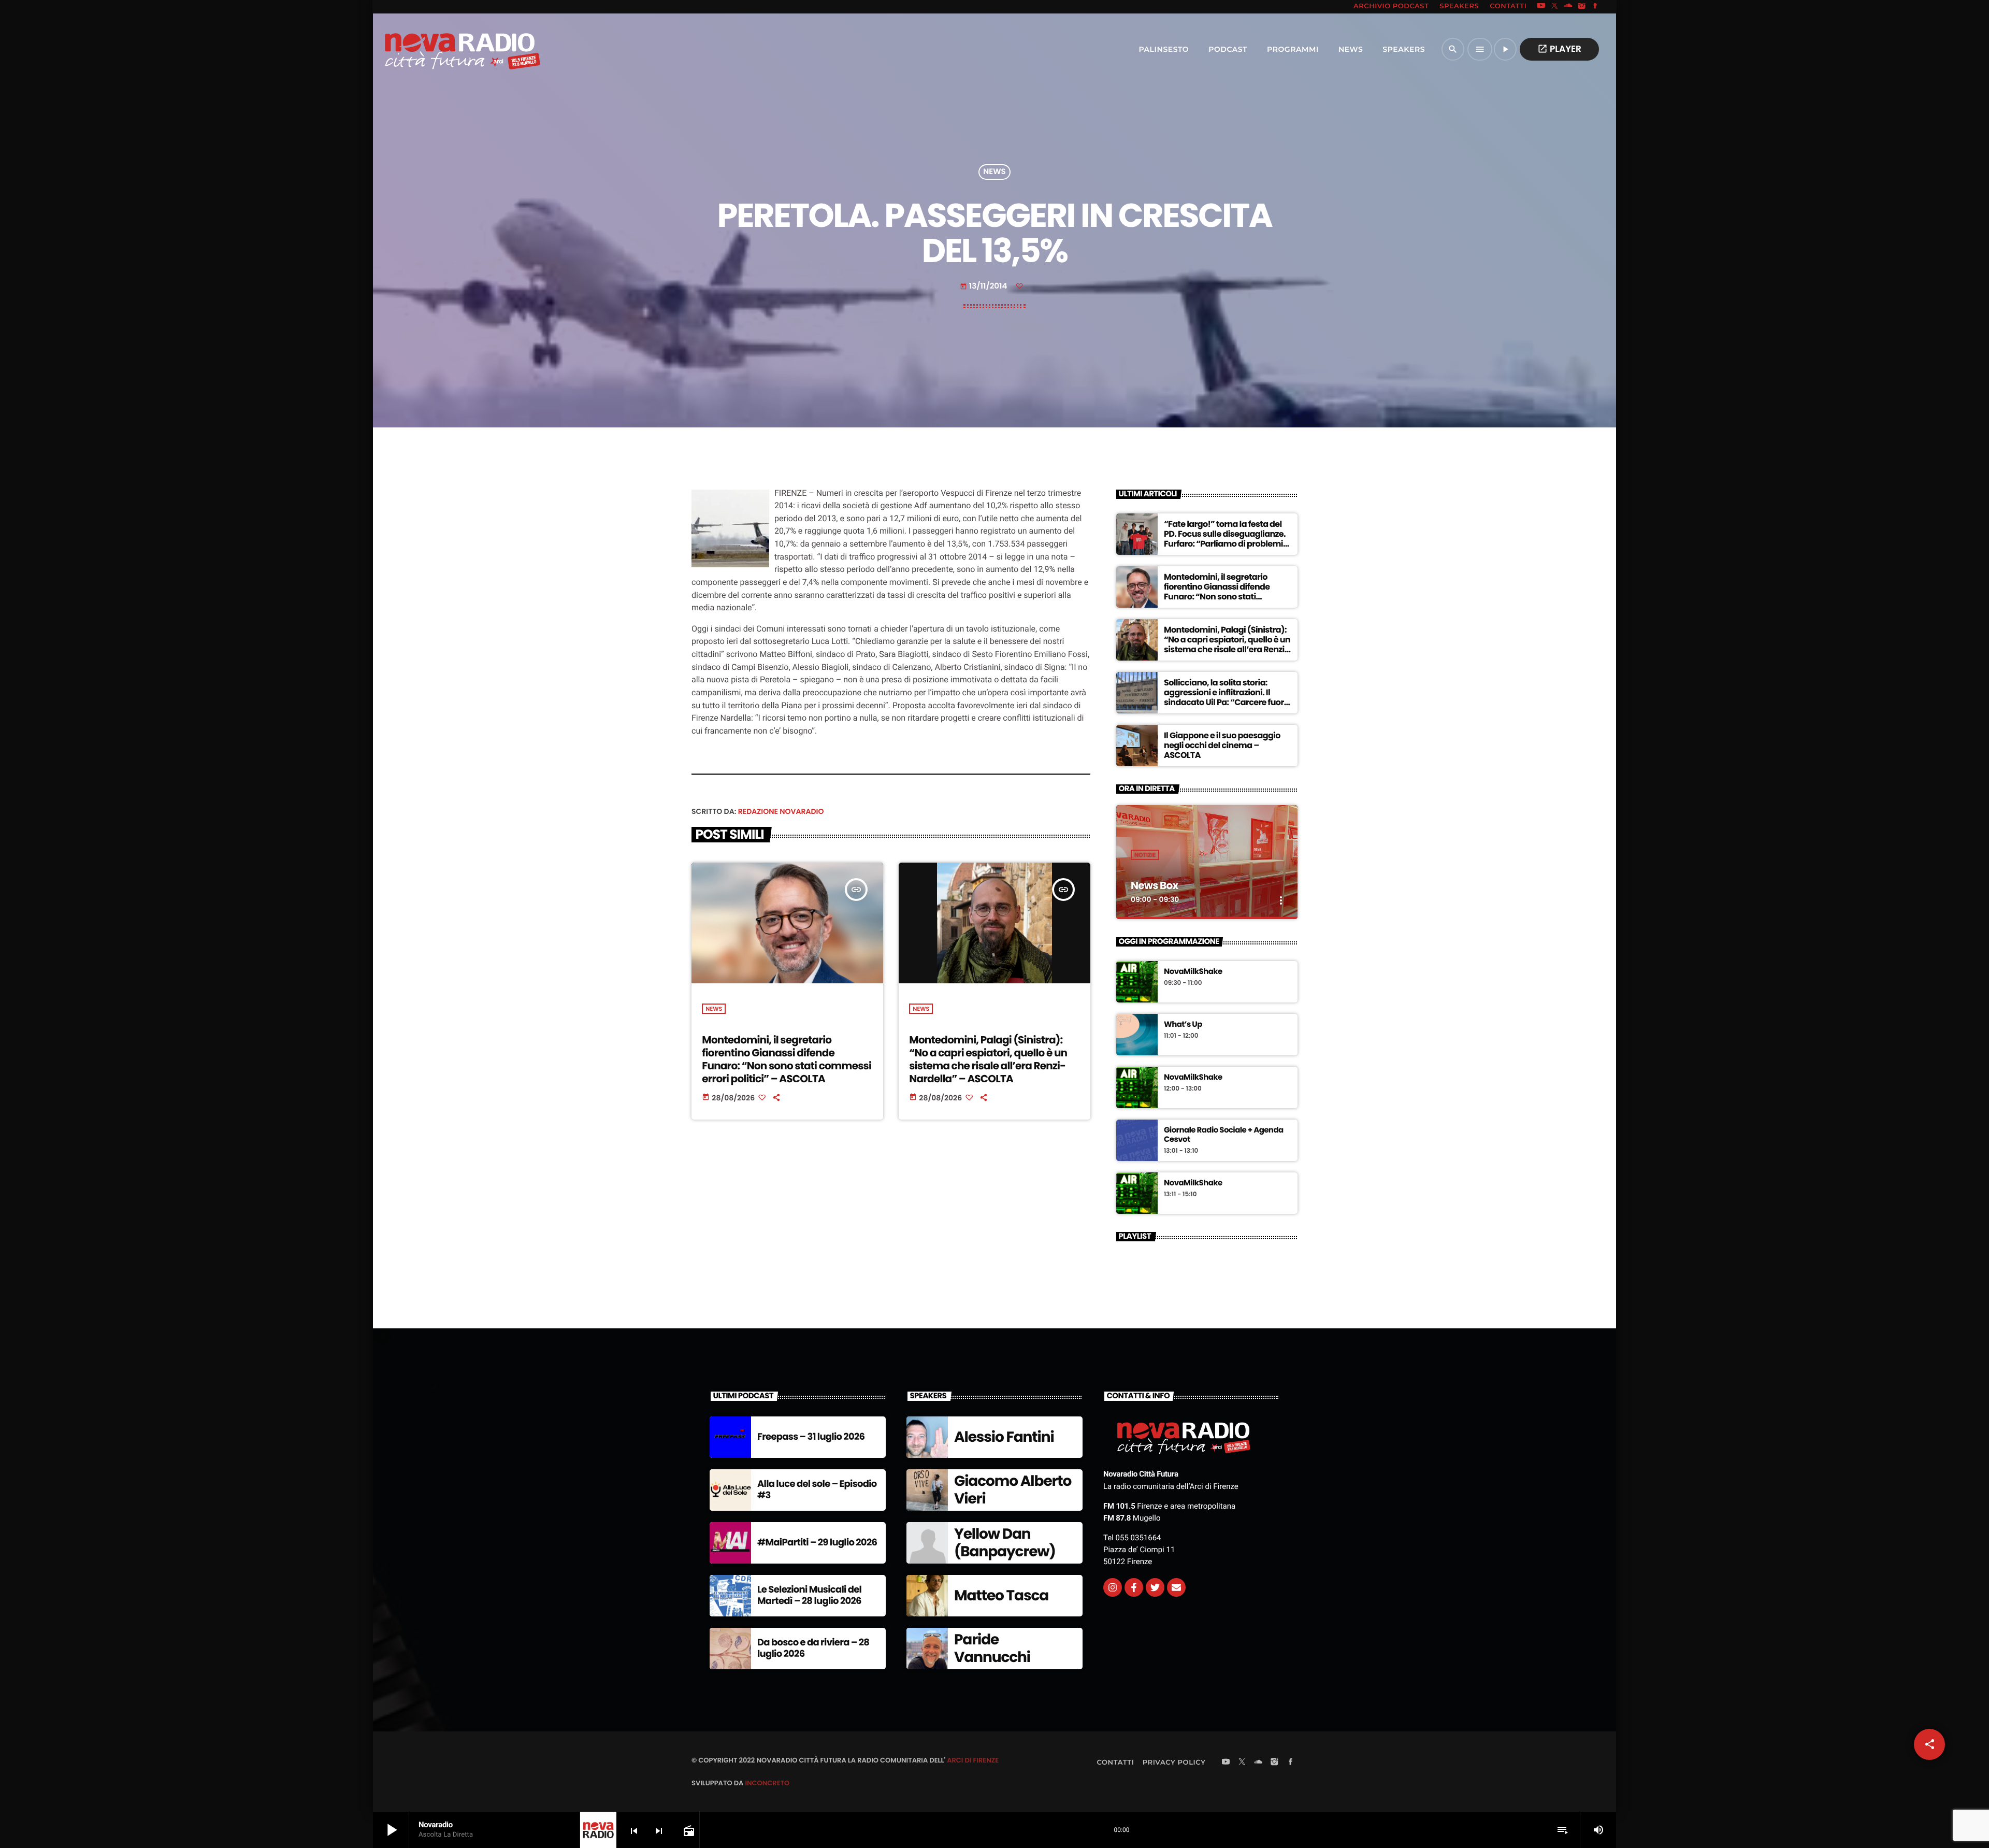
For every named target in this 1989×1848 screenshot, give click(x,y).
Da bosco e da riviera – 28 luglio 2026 (813, 1648)
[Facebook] (1595, 7)
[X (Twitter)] (1555, 7)
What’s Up (1183, 1025)
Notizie (1145, 855)
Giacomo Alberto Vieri (1013, 1490)
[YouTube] (1541, 7)
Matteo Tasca (1001, 1595)
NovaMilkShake (1193, 972)
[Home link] (440, 49)
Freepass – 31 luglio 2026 (811, 1437)
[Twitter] (1155, 1587)
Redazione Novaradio (781, 811)
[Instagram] (1582, 7)
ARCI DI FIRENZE (973, 1760)
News (994, 172)
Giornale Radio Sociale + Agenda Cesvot (1224, 1135)
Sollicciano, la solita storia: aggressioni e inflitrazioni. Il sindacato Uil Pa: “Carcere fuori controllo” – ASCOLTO (1225, 698)
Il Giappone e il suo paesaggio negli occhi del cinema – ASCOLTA (1222, 745)
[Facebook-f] (1134, 1587)
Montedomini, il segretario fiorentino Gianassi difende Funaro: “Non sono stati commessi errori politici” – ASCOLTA (787, 1059)
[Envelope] (1176, 1587)
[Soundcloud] (1568, 7)
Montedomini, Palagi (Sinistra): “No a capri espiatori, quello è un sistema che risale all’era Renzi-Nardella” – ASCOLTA (988, 1059)
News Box (1154, 885)
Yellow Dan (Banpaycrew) (1005, 1543)
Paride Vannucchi (992, 1648)
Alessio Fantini (1004, 1437)
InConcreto (767, 1783)
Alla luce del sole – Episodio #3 (817, 1490)
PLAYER (1559, 49)
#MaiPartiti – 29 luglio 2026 (817, 1543)
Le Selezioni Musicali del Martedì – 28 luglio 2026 (809, 1595)
